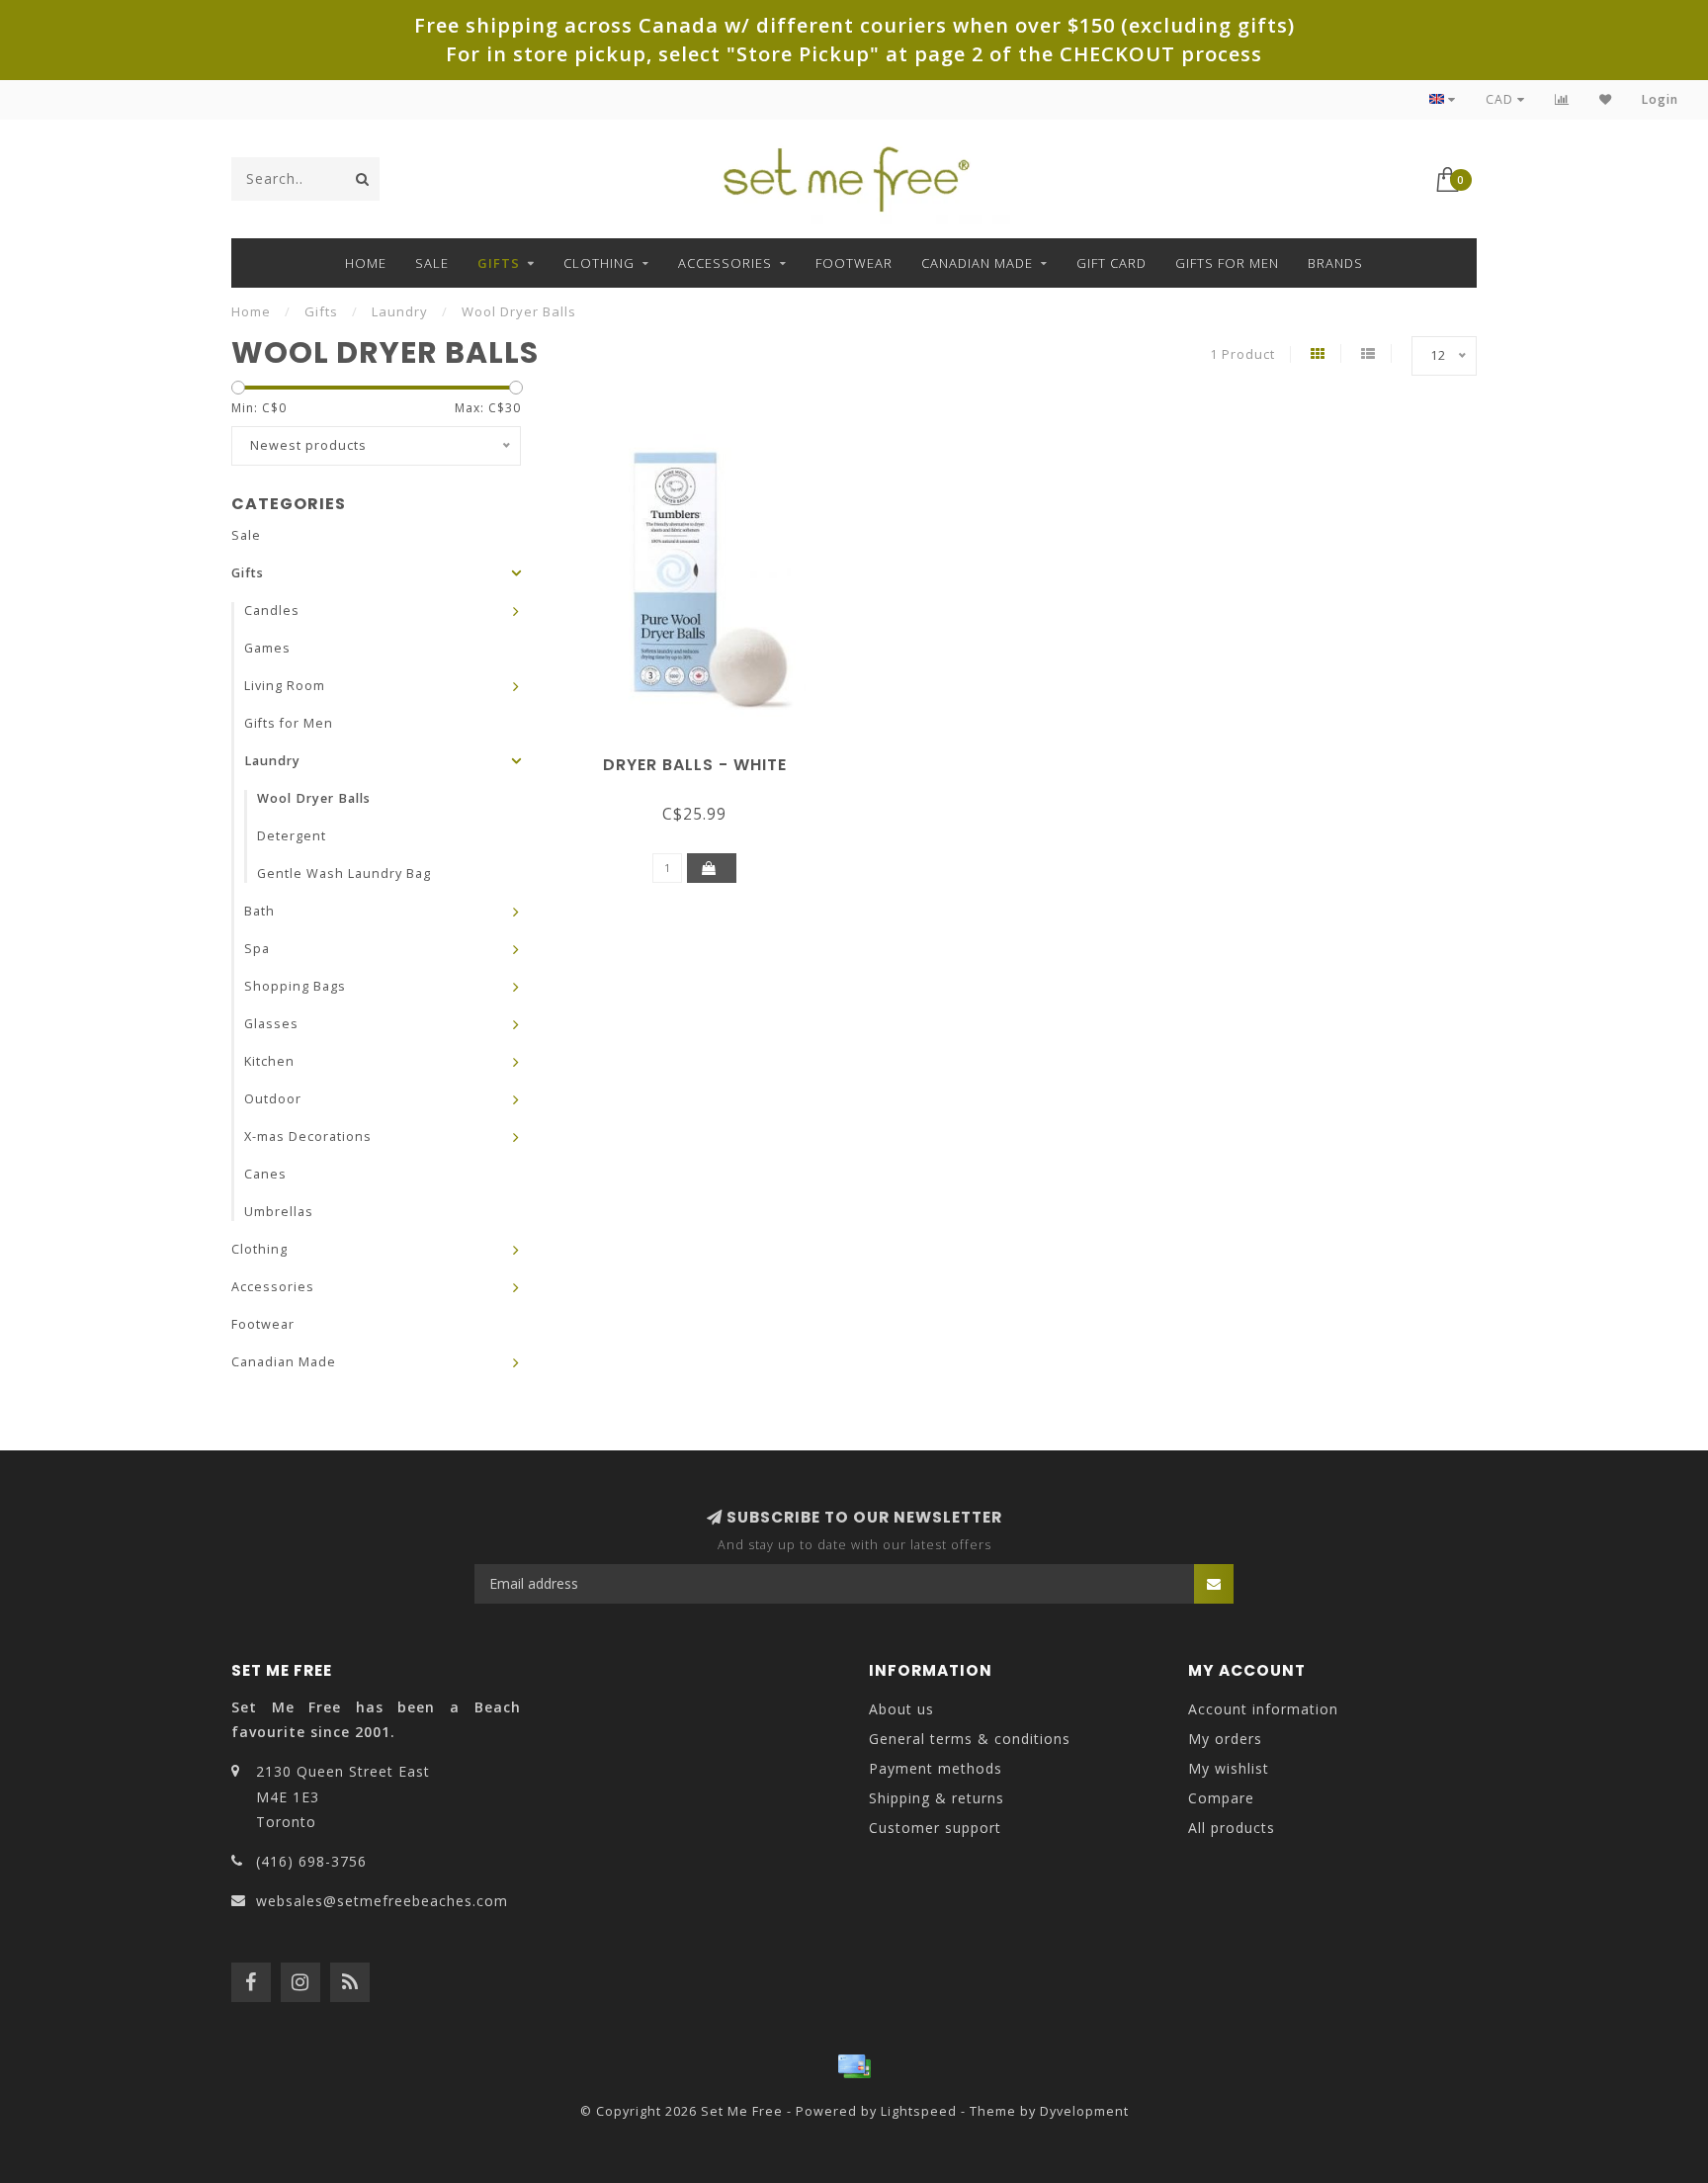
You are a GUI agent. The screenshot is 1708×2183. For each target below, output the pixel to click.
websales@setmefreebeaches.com (382, 1901)
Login (1660, 99)
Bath (259, 911)
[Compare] (1562, 99)
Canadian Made (977, 263)
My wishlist (1229, 1768)
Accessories (725, 263)
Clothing (599, 263)
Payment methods (936, 1768)
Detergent (292, 836)
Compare (1221, 1798)
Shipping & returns (937, 1798)
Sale (432, 263)
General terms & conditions (970, 1739)
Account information (1263, 1709)
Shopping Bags (295, 986)
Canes (265, 1174)
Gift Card (1111, 263)
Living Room (285, 686)
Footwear (854, 263)
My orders (1225, 1739)
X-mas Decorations (308, 1136)
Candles (272, 611)
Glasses (271, 1024)
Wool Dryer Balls (314, 798)
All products (1232, 1828)
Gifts (499, 263)
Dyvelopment (1084, 2111)
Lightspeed (919, 2111)
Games (267, 648)
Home (366, 263)
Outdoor (273, 1099)
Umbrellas (279, 1212)
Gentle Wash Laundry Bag (344, 873)
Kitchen (269, 1061)
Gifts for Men (1227, 263)
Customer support (935, 1828)
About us (901, 1709)
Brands (1335, 263)
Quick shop (704, 758)
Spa (257, 949)
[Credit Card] (854, 2066)
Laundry (272, 761)
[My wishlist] (1606, 99)
